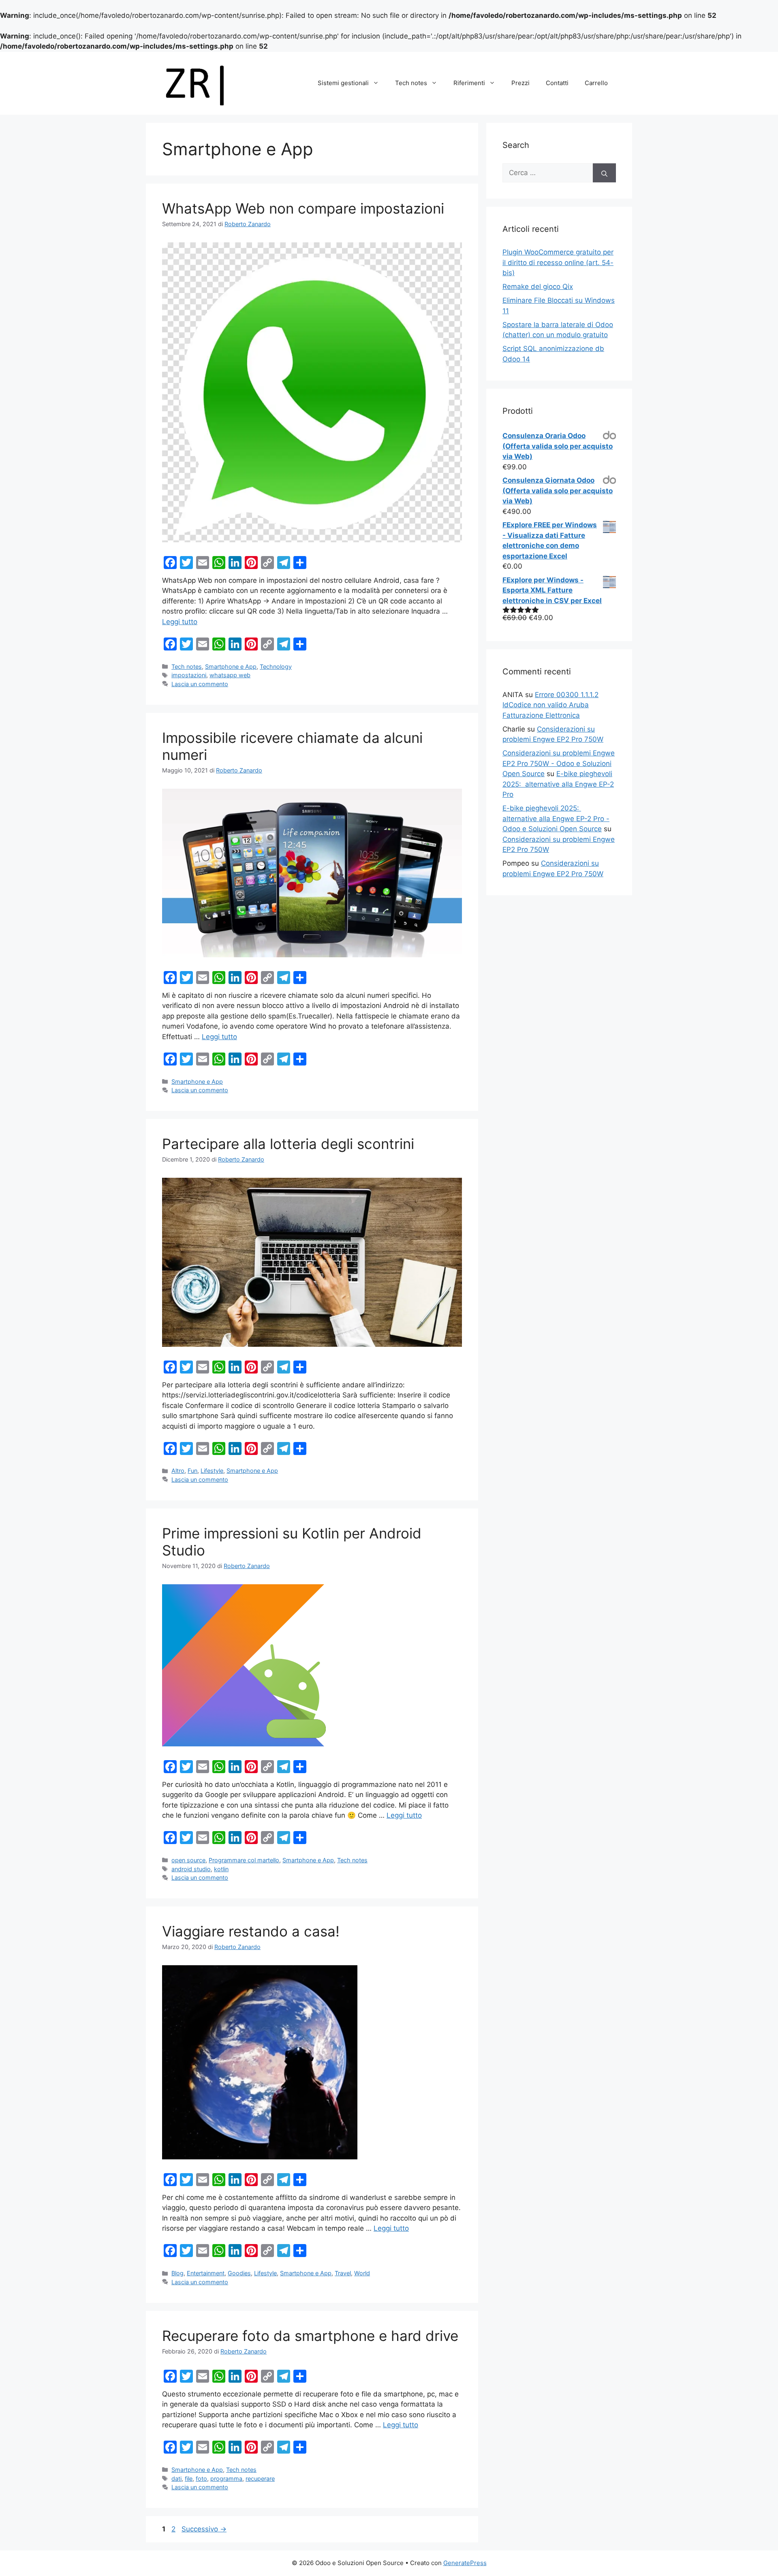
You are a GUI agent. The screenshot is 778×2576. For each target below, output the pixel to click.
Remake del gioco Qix (538, 287)
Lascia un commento (200, 684)
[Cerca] (604, 173)
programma (226, 2479)
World (362, 2273)
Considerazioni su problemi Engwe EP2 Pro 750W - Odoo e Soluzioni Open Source (559, 763)
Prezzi (520, 83)
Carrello (596, 83)
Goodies (239, 2273)
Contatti (557, 83)
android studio (191, 1869)
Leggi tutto (180, 622)
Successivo (204, 2529)
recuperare (260, 2479)
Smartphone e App (231, 666)
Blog (177, 2273)
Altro (178, 1471)
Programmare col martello (244, 1860)
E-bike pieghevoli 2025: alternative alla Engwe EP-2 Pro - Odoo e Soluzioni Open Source (556, 818)
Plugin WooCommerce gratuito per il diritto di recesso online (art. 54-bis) (558, 262)
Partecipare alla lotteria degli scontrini (288, 1144)
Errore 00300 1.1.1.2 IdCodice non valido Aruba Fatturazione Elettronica (550, 705)
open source (188, 1860)
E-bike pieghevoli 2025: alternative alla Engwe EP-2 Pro (558, 784)
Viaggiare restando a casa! (251, 1931)
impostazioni (189, 675)
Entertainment (206, 2273)
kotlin (221, 1869)
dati (176, 2479)
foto (201, 2479)
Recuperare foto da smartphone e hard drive (310, 2336)
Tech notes (411, 83)
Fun (192, 1471)
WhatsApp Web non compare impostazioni (303, 208)
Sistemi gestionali (343, 83)
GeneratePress (465, 2563)
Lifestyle (212, 1471)
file (189, 2479)
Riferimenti (469, 83)
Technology (276, 666)
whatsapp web (230, 675)
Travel (343, 2273)
